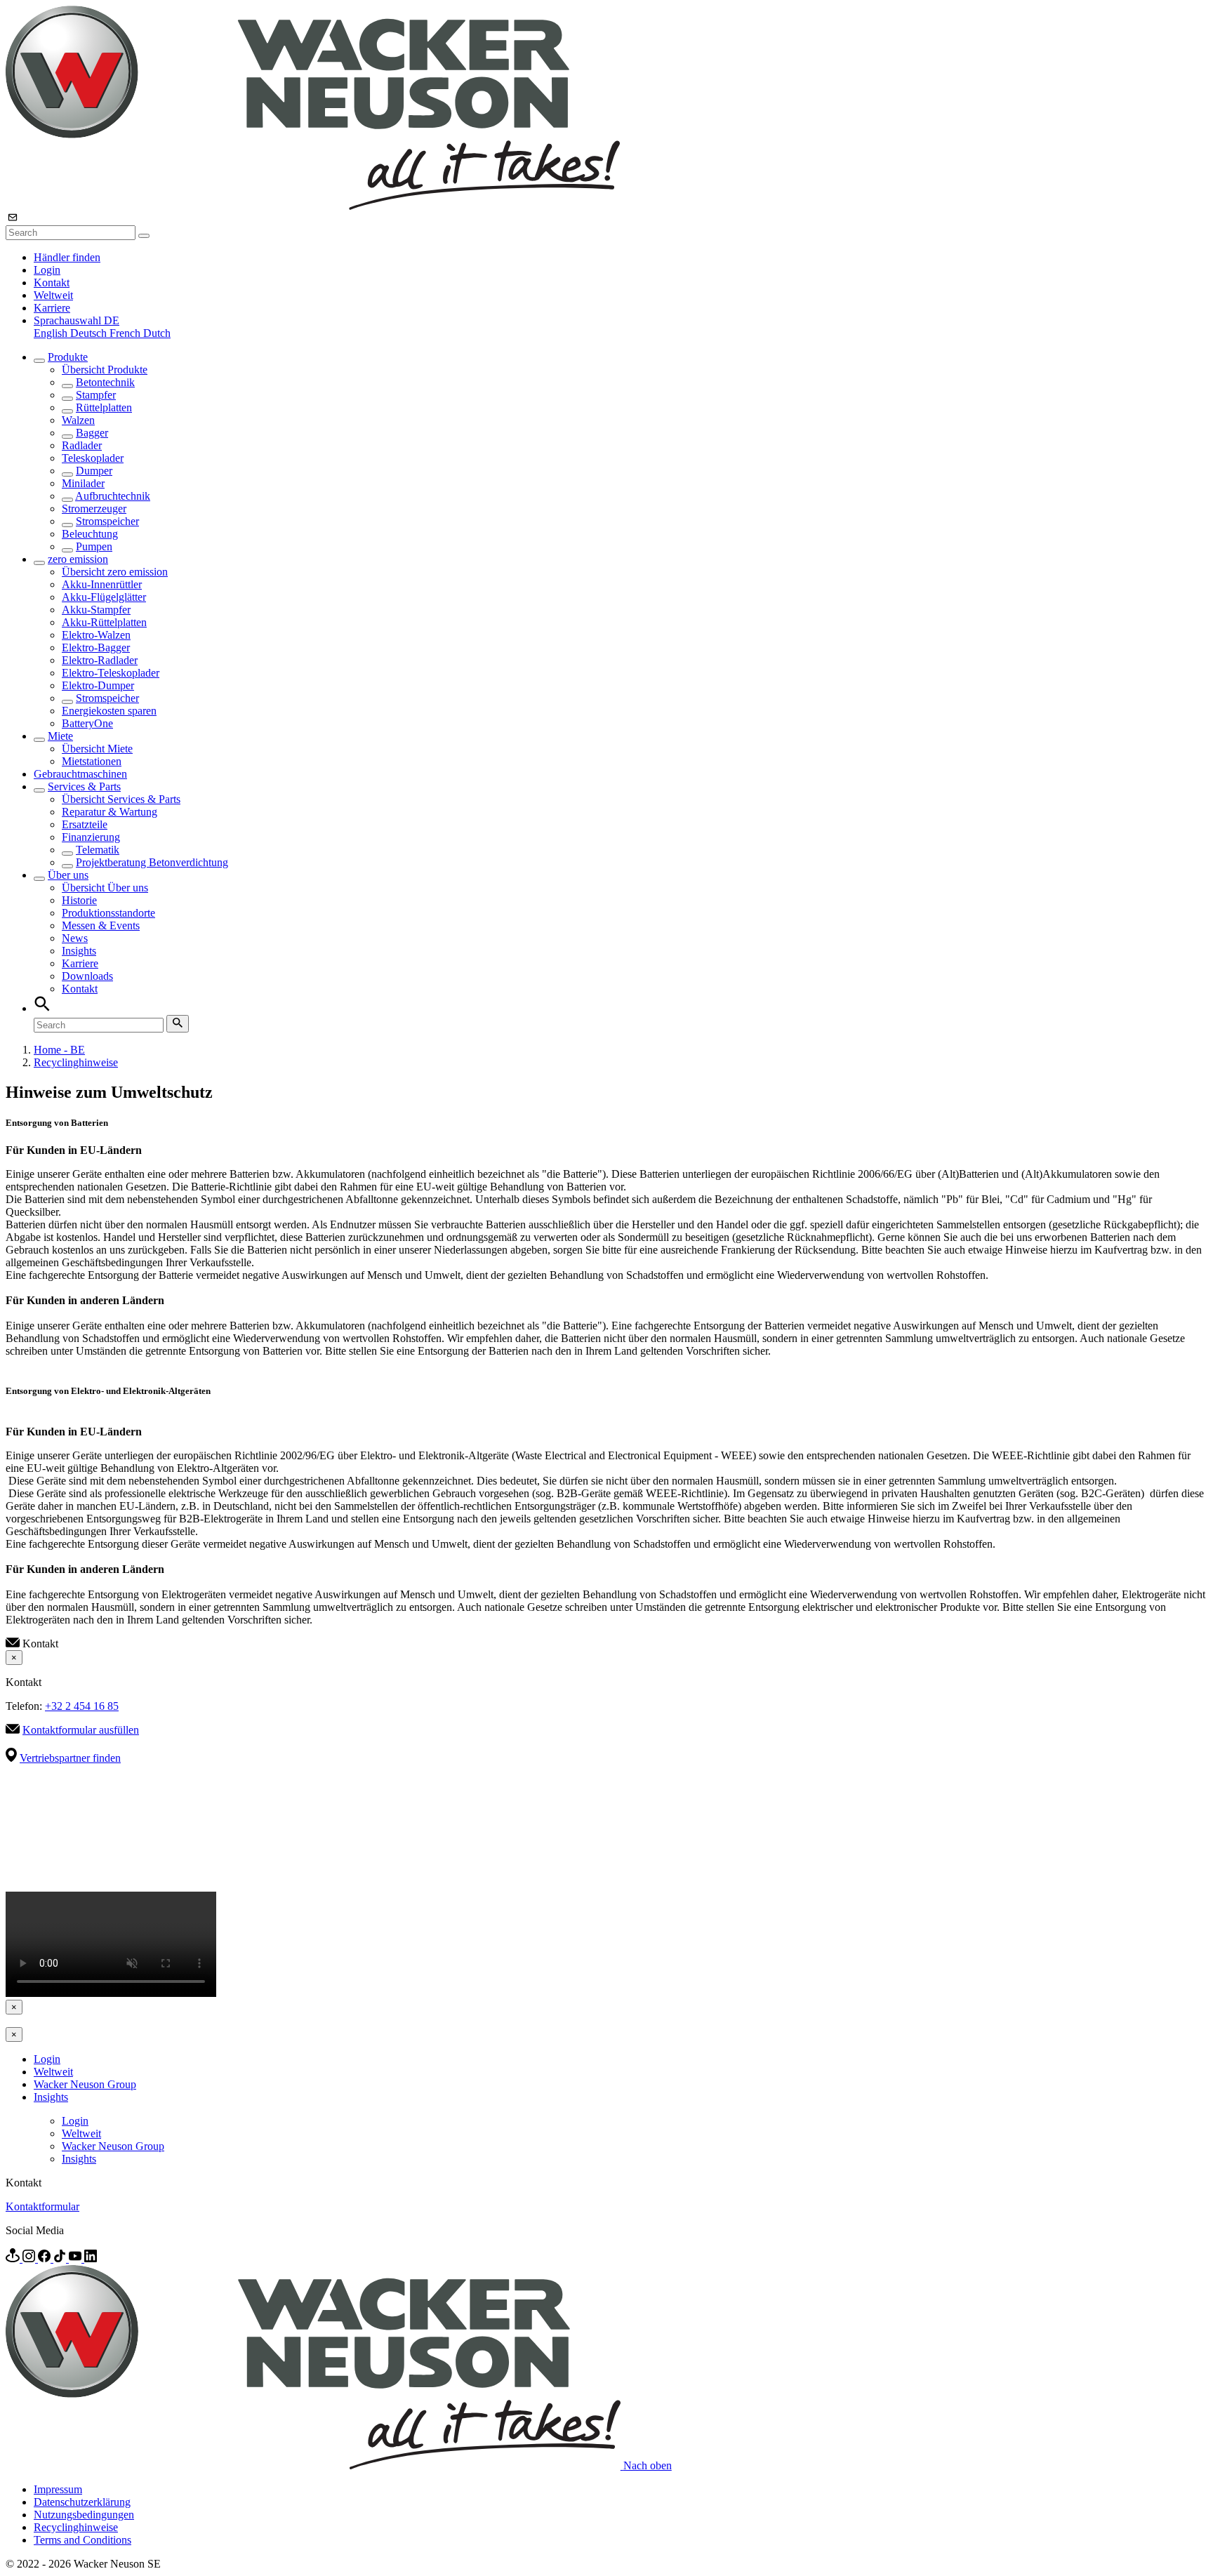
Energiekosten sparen (109, 711)
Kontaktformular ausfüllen (81, 1730)
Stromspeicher (107, 521)
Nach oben (648, 2465)
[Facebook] (46, 2258)
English (52, 333)
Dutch (157, 333)
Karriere (52, 308)
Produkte (68, 357)
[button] (77, 320)
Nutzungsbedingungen (84, 2515)
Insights (79, 951)
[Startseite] (313, 206)
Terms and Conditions (82, 2540)
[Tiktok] (61, 2258)
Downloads (87, 976)
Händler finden (67, 257)
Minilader (83, 483)
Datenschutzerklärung (82, 2502)
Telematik (98, 850)
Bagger (92, 433)
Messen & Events (101, 925)
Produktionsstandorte (108, 913)
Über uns (68, 875)
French (126, 333)
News (75, 938)
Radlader (82, 445)
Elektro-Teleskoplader (111, 673)
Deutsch (90, 333)
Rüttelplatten (104, 407)
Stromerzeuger (94, 509)
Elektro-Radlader (100, 660)
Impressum (58, 2489)
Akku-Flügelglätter (104, 597)
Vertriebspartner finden (70, 1758)
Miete (60, 736)
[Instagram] (30, 2258)
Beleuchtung (90, 534)
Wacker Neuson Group (85, 2084)
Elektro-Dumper (98, 685)
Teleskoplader (93, 458)
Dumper (94, 471)
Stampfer (96, 395)
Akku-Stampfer (96, 610)
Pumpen (94, 546)
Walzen (78, 420)
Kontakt (52, 283)
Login (47, 270)
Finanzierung (91, 837)
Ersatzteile (85, 824)
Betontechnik (105, 382)
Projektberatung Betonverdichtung (152, 862)
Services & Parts (84, 786)
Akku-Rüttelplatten (104, 622)
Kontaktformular (42, 2206)
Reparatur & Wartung (110, 812)
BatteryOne (87, 723)
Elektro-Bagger (96, 648)
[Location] (14, 2258)
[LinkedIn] (91, 2258)
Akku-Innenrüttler (102, 584)
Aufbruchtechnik (113, 496)
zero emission (78, 559)
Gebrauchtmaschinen (80, 774)
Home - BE (59, 1050)
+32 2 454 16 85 (82, 1706)
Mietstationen (92, 761)
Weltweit (53, 295)
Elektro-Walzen (96, 635)
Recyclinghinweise (76, 1062)
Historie (79, 900)
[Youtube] (77, 2258)
